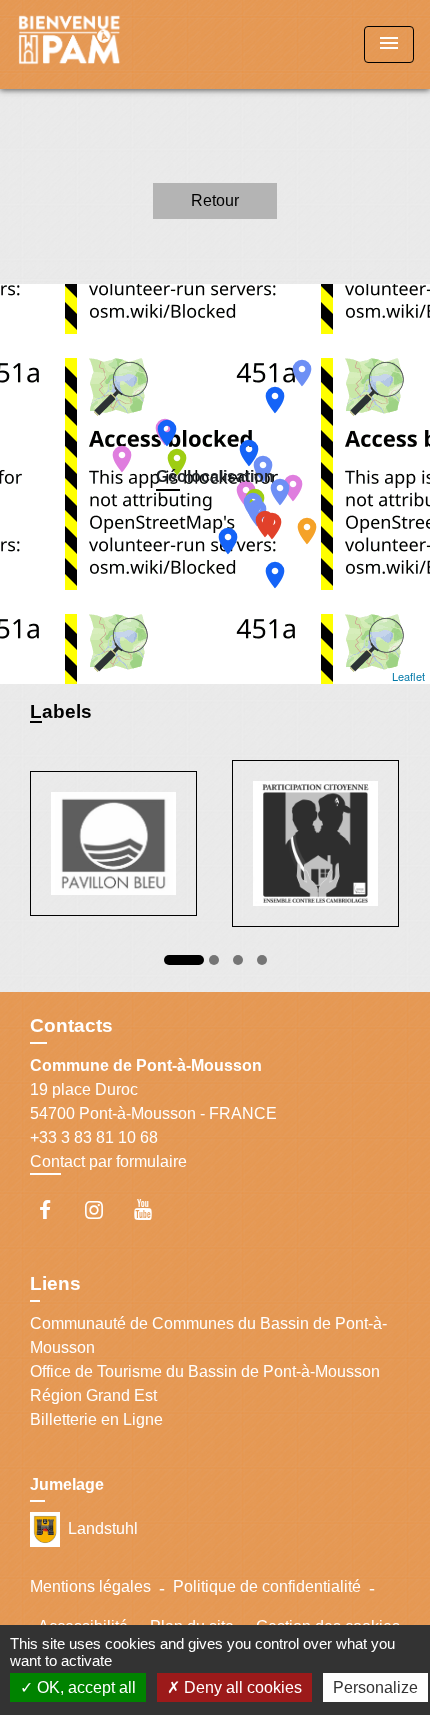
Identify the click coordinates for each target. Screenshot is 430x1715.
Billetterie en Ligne (96, 1419)
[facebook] (54, 1209)
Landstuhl (103, 1527)
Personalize (375, 1687)
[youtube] (152, 1209)
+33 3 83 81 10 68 (94, 1137)
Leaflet (408, 676)
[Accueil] (91, 44)
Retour (215, 200)
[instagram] (103, 1209)
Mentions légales (90, 1586)
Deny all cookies (241, 1687)
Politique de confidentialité (267, 1586)
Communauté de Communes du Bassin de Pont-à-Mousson (208, 1335)
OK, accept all (84, 1687)
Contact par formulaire (108, 1161)
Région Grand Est (93, 1395)
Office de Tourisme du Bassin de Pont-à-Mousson (205, 1371)
